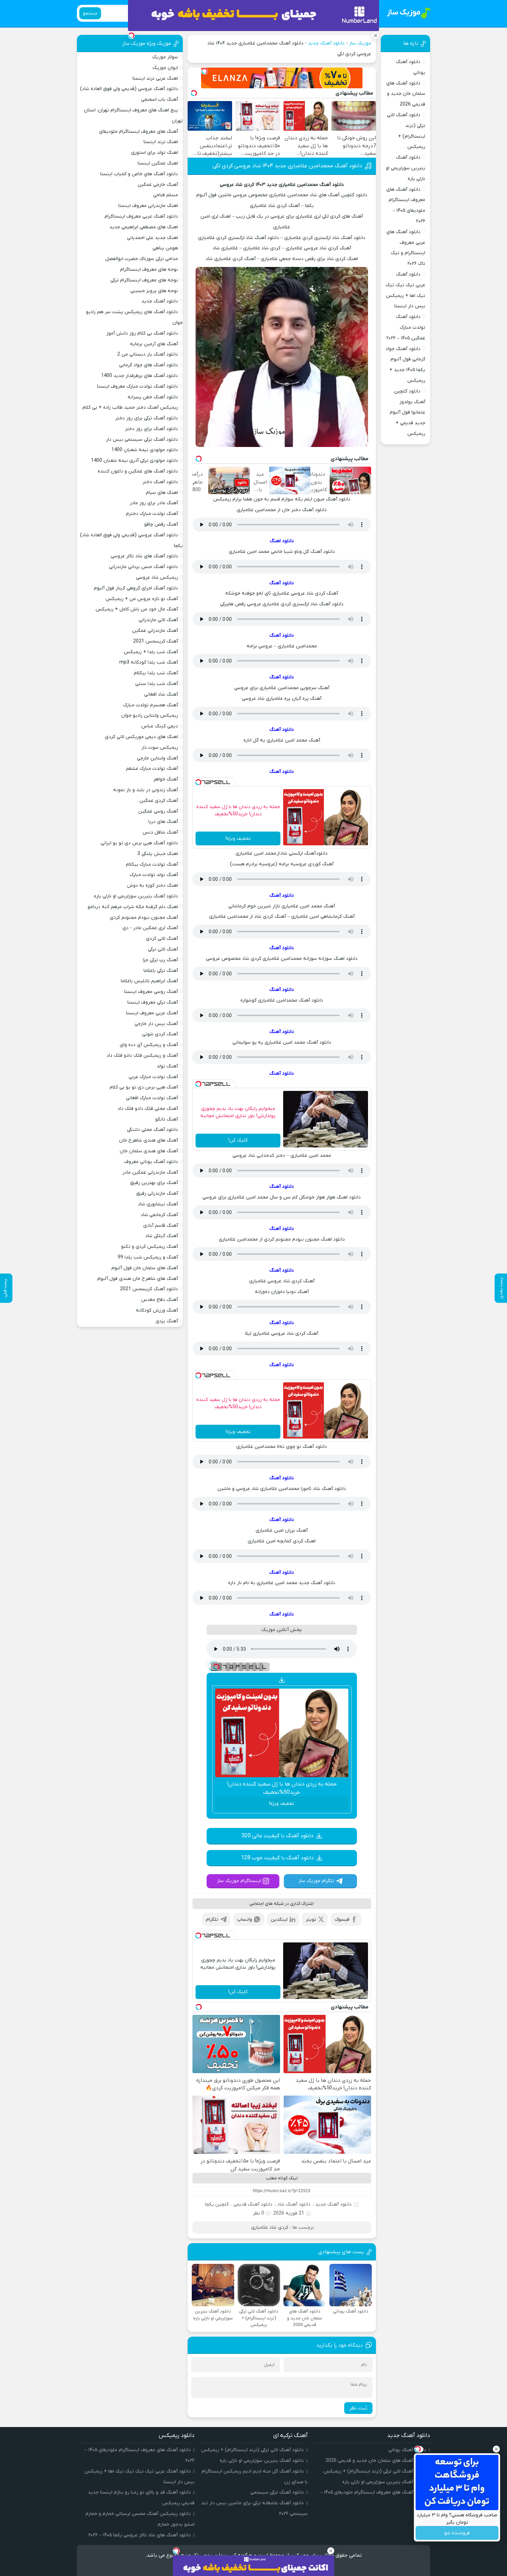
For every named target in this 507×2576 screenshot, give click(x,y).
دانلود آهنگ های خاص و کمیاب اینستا (139, 174)
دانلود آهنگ (282, 583)
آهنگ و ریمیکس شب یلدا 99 (148, 1257)
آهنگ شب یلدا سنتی (157, 684)
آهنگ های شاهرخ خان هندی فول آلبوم (138, 1279)
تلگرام (212, 1919)
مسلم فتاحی (166, 195)
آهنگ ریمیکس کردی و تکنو (150, 1247)
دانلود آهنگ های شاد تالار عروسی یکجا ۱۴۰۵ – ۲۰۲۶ (140, 2535)
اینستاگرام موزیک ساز (239, 1881)
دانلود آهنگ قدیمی (253, 2204)
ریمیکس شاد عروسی (157, 578)
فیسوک (342, 1919)
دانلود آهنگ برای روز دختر (151, 429)
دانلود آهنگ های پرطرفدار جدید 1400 (140, 376)
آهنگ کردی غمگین (159, 801)
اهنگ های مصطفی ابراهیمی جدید (144, 227)
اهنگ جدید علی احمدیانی (152, 238)
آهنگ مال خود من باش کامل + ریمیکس (137, 609)
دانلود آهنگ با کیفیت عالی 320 (277, 1836)
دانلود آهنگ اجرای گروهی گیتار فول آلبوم (136, 588)
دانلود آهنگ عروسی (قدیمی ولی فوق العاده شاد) (129, 89)
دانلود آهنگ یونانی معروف (151, 1162)
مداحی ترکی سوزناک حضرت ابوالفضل (142, 259)
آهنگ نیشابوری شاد (158, 1204)
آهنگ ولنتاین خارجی (157, 758)
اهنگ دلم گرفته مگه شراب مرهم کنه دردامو (133, 907)
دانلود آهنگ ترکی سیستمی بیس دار (142, 440)
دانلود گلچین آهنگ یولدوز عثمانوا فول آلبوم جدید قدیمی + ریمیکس (407, 412)
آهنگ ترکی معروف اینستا (153, 1002)
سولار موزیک (165, 57)
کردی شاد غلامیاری (270, 2227)
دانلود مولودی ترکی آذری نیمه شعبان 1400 (135, 461)
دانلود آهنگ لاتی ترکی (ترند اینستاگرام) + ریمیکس (375, 2471)
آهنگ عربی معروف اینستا (152, 1013)
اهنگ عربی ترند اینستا (155, 78)
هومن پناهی (165, 248)
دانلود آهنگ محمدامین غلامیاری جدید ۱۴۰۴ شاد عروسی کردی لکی (287, 166)
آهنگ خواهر (166, 779)
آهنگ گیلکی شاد (162, 1236)
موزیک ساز (360, 43)
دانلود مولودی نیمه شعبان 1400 (145, 450)
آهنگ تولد (167, 1066)
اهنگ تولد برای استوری (155, 153)
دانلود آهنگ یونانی (407, 2450)
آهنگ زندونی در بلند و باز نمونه (146, 790)
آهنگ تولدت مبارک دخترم (152, 514)
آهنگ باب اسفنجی (160, 100)
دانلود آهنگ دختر (160, 482)
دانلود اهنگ (282, 541)
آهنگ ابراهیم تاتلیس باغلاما (149, 981)
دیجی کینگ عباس (160, 726)
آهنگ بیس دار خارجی (156, 1024)
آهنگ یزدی (167, 1321)
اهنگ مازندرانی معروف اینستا (148, 206)
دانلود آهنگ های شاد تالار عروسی (144, 556)
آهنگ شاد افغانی (161, 694)
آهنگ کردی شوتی (160, 1034)
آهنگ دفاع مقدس (160, 1300)
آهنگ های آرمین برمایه (154, 344)
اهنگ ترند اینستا (161, 142)
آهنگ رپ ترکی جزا (160, 960)
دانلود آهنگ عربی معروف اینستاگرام (141, 216)
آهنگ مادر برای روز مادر (154, 503)
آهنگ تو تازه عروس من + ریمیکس (142, 599)
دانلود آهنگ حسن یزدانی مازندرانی (143, 567)
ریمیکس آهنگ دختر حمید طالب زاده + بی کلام (130, 407)
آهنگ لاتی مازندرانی (158, 620)
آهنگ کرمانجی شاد (159, 1215)
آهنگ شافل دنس (160, 832)
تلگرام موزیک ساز (316, 1881)
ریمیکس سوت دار (160, 748)
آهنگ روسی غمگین (158, 811)
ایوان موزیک (165, 68)
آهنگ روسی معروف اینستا (151, 992)
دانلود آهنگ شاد (294, 2204)
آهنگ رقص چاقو (161, 524)
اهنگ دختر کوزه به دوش (152, 886)
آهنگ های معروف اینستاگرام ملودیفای (138, 132)
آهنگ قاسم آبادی (161, 1226)
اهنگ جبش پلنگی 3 (158, 854)
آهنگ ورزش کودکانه (157, 1310)
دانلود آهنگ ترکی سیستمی (277, 2492)
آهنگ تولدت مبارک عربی (153, 1077)
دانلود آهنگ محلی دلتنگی (152, 1130)
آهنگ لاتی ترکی (163, 949)
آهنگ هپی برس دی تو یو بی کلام (144, 1087)
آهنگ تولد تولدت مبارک (154, 875)
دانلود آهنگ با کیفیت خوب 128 (277, 1858)
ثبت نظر (358, 2408)
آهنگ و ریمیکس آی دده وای (149, 1045)
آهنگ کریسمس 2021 (156, 641)
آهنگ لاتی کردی (162, 939)
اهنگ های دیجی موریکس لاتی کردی (141, 737)
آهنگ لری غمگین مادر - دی (150, 928)
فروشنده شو (457, 2533)
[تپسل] (205, 71)
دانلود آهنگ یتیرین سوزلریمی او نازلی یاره (406, 168)
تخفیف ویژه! (238, 839)
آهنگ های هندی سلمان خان (149, 1151)
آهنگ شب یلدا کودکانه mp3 (149, 662)
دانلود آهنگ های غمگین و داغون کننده (138, 471)
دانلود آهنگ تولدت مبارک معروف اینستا (137, 386)
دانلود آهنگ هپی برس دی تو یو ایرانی (139, 843)
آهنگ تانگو (167, 1119)
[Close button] (496, 2449)
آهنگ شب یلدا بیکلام (156, 673)
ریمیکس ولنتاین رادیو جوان (150, 715)
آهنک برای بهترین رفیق (154, 1183)
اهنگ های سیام (162, 493)
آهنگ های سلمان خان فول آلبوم (145, 1268)
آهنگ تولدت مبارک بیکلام (152, 864)
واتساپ (245, 1919)
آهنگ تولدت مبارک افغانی (152, 1098)
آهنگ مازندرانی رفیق (157, 1193)
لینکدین (279, 1919)
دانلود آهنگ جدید (326, 43)
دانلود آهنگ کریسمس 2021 (149, 1289)
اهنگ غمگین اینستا (158, 163)
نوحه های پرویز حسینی (154, 291)
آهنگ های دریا (163, 822)
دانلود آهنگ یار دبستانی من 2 (148, 354)
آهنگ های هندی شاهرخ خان (148, 1140)
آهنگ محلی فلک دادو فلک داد (148, 1109)
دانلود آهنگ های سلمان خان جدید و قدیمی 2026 (406, 94)
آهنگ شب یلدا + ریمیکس (151, 652)
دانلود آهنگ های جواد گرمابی (148, 365)
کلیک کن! (238, 1140)
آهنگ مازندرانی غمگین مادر (150, 1172)
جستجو (90, 13)
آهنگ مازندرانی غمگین (155, 631)
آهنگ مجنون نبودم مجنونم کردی (144, 918)
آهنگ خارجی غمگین (158, 185)
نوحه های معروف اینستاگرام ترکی (144, 280)
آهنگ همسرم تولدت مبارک (151, 705)
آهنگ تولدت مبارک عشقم (152, 769)
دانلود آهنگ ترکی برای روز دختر (147, 418)
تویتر (311, 1919)
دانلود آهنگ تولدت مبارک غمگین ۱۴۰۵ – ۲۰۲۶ (406, 327)
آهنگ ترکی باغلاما (161, 971)
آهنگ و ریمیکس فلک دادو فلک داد (142, 1056)
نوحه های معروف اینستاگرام (149, 270)
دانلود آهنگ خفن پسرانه (153, 397)
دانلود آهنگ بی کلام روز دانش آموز (142, 333)
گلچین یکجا (217, 2204)
